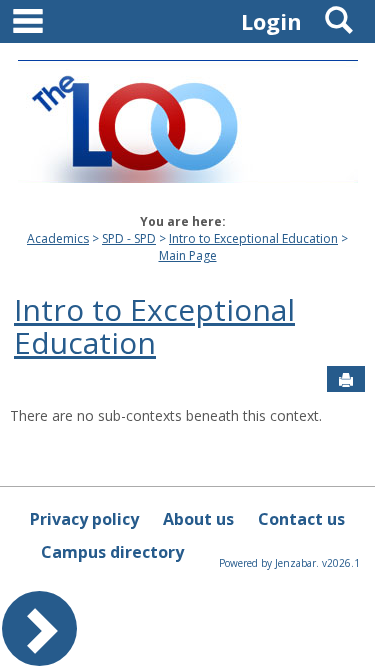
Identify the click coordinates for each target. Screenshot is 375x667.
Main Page (188, 255)
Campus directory (112, 552)
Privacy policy (84, 519)
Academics (58, 238)
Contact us (301, 519)
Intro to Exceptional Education (253, 238)
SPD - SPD (129, 238)
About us (198, 519)
